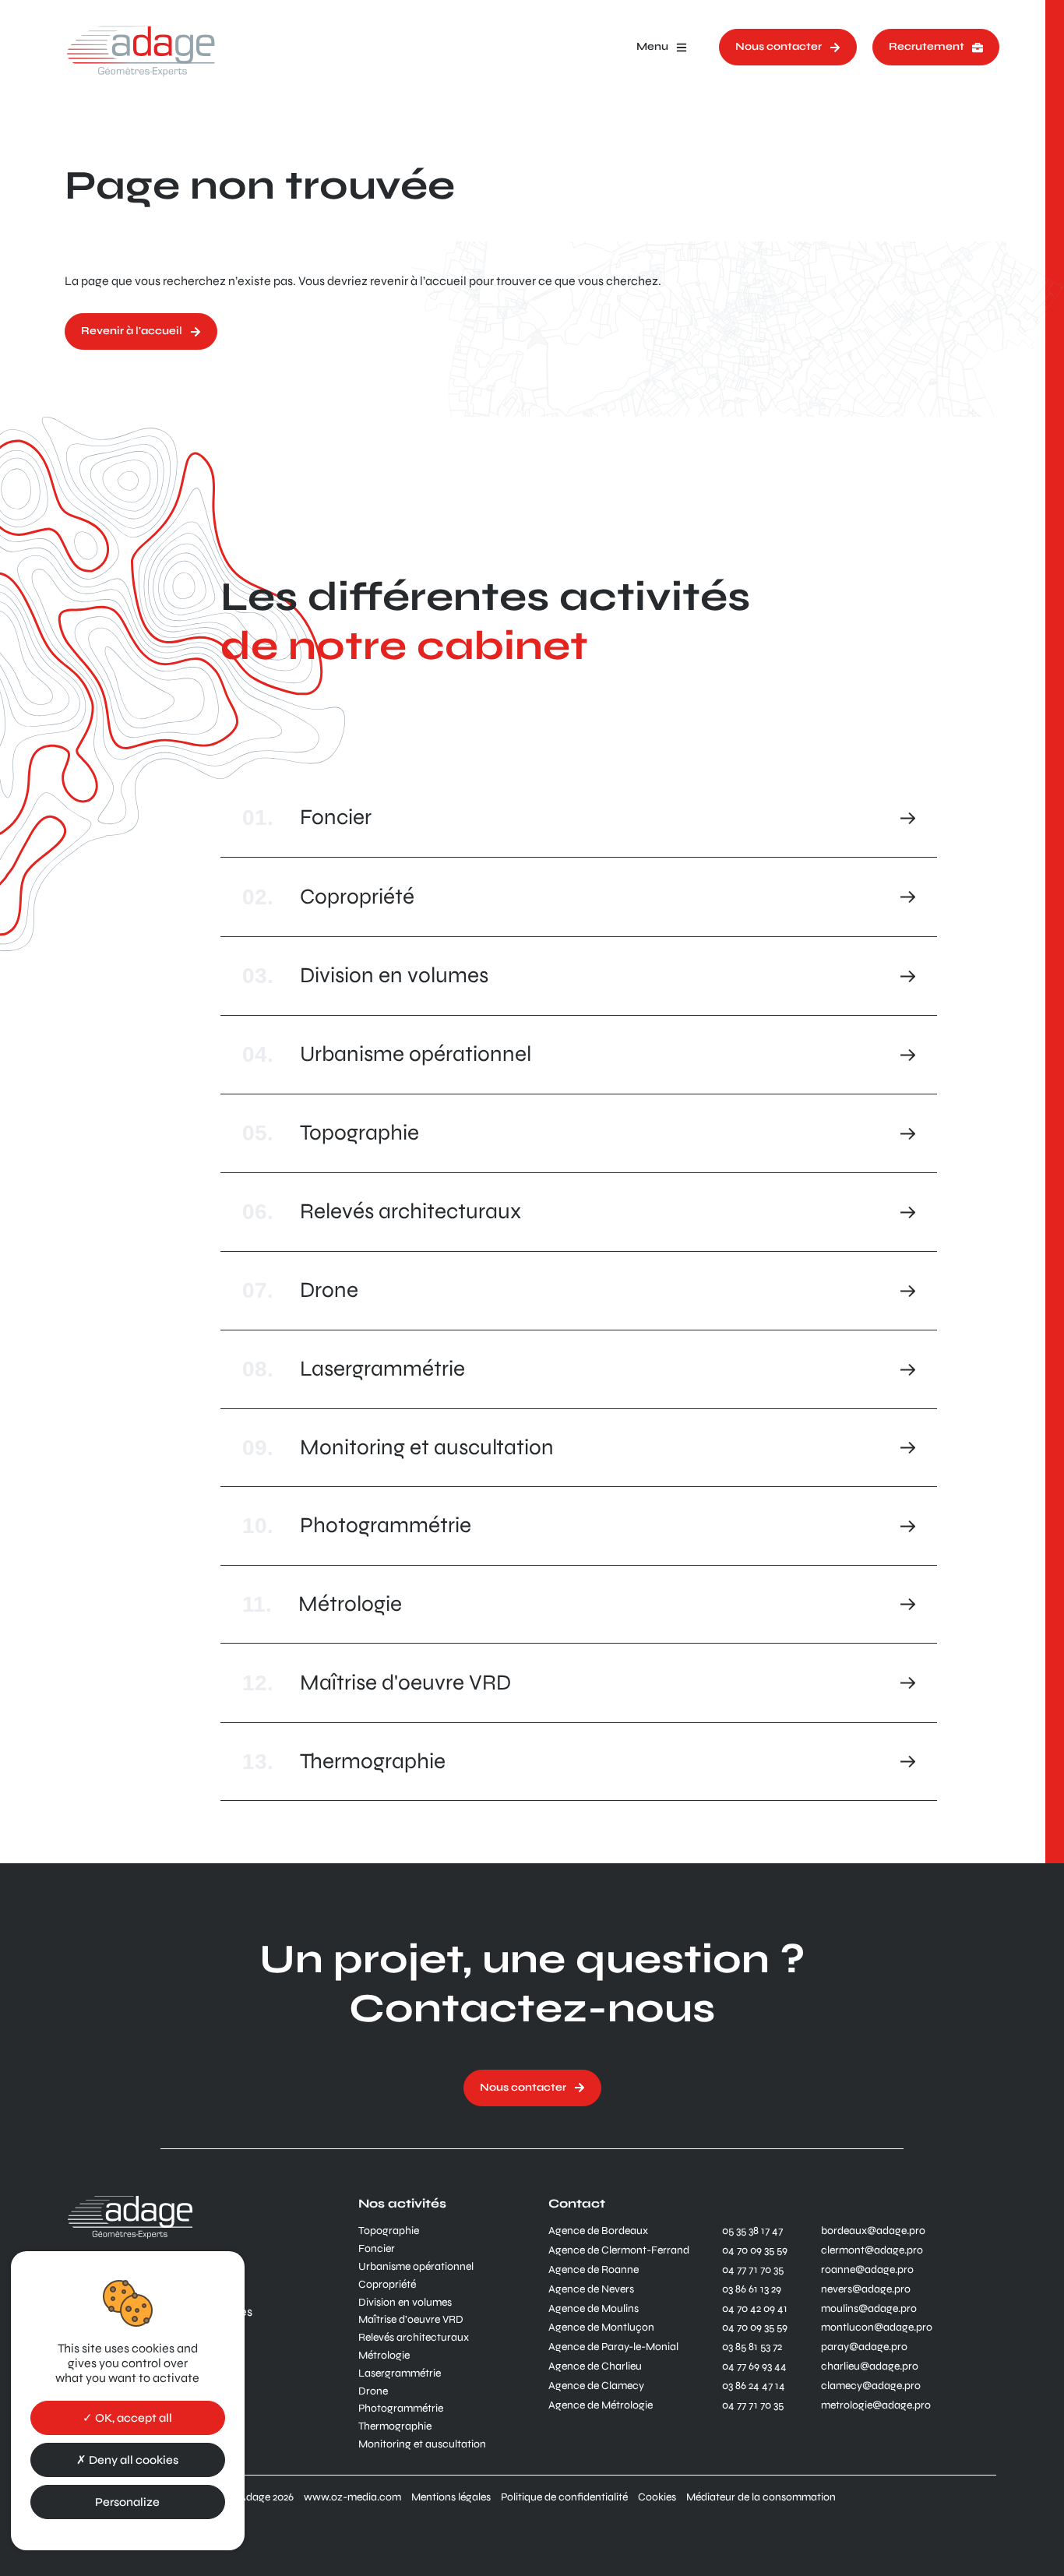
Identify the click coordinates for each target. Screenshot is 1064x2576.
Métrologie (384, 2356)
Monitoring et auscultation (422, 2444)
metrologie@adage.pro (876, 2405)
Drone (373, 2391)
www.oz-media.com (352, 2497)
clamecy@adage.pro (871, 2386)
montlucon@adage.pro (877, 2328)
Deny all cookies (132, 2460)
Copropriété (387, 2285)
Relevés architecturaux (414, 2338)
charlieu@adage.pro (870, 2366)
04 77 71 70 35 (753, 2270)
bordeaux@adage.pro (873, 2231)
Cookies (657, 2497)
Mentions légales (451, 2497)
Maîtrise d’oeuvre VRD (411, 2320)
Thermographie (395, 2426)
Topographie (389, 2231)
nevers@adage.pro (866, 2289)
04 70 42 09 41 (755, 2309)
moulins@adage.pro (869, 2309)
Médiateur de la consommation (761, 2497)
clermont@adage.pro (872, 2250)
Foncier (377, 2249)
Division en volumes (405, 2303)
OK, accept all (132, 2418)
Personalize (127, 2502)
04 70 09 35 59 (755, 2250)
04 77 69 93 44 (754, 2366)
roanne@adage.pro (867, 2270)
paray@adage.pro (864, 2347)
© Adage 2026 (261, 2497)
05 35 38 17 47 (752, 2231)
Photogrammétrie (401, 2409)
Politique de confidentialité (564, 2497)
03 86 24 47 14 (754, 2386)
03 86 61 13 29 (752, 2289)
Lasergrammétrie (400, 2373)
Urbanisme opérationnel (416, 2267)
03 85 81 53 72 (752, 2347)
